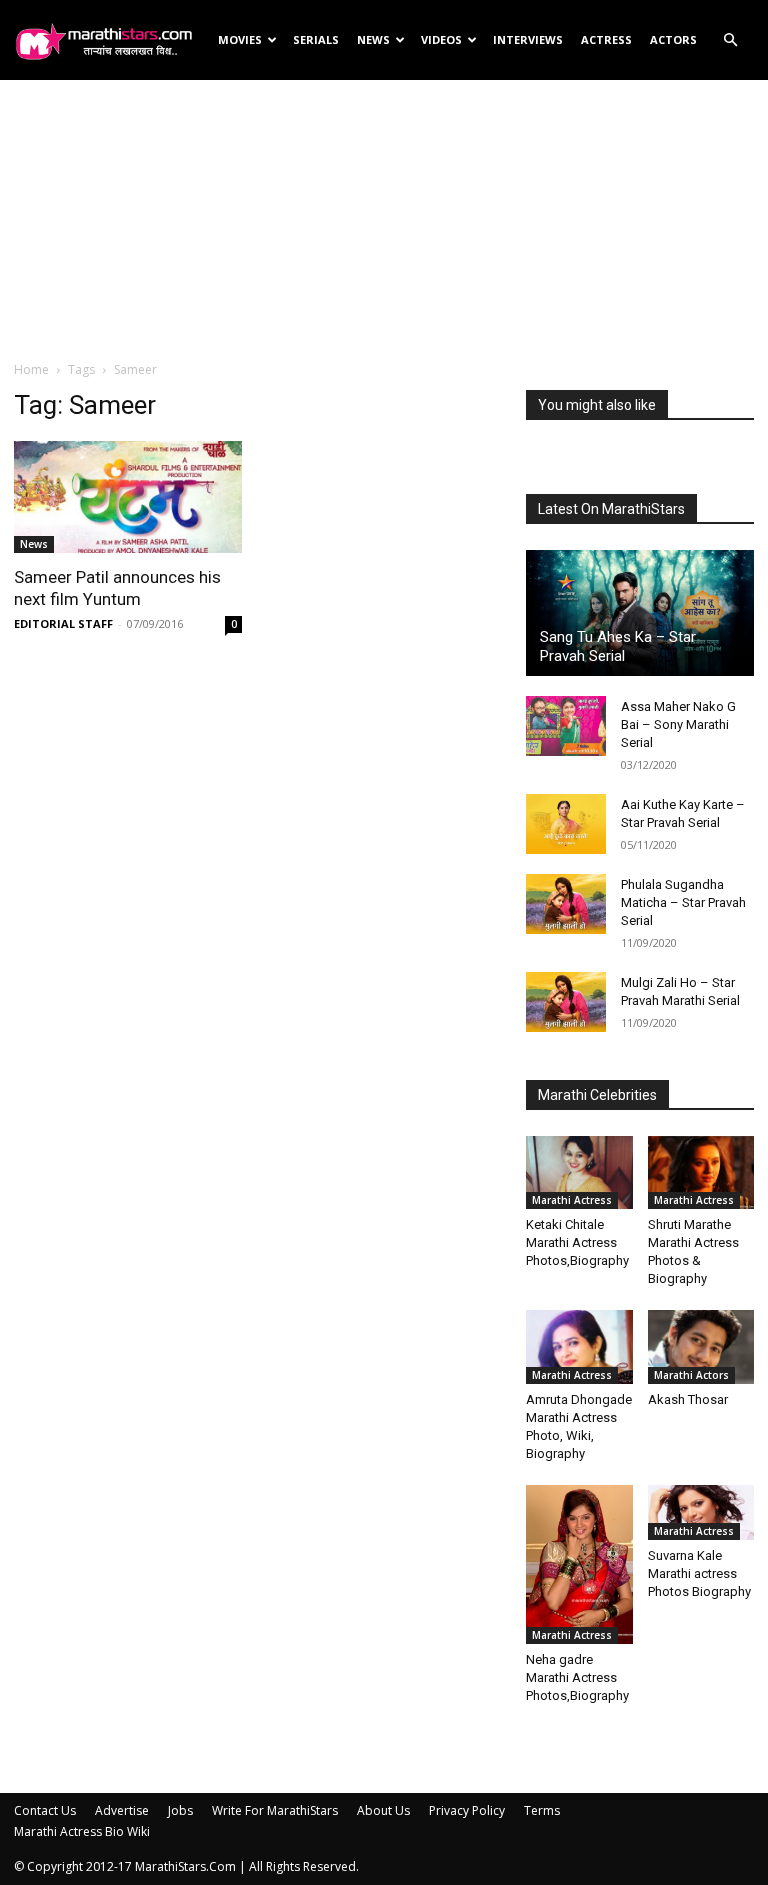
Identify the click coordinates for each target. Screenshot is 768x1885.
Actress (606, 39)
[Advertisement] (384, 219)
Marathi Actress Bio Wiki (82, 1831)
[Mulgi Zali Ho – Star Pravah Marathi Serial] (566, 1002)
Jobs (180, 1810)
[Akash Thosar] (701, 1346)
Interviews (528, 39)
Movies (240, 39)
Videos (441, 39)
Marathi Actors (691, 1375)
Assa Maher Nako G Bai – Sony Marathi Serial (678, 724)
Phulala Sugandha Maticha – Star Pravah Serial (683, 902)
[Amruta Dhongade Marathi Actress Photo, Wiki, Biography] (579, 1346)
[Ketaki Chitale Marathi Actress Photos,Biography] (579, 1172)
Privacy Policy (467, 1810)
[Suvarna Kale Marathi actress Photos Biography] (701, 1512)
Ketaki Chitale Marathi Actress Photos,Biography (577, 1242)
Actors (673, 39)
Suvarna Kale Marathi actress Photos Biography (699, 1573)
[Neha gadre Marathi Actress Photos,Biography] (579, 1565)
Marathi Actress (572, 1200)
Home (31, 369)
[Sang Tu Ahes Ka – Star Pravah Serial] (640, 613)
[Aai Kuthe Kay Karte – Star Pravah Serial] (566, 824)
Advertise (122, 1810)
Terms (542, 1810)
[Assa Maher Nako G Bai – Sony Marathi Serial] (566, 726)
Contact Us (45, 1810)
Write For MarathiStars (275, 1810)
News (373, 39)
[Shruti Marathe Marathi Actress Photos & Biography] (701, 1172)
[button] (730, 40)
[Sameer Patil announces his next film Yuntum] (128, 497)
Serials (316, 39)
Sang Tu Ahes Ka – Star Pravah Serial (618, 646)
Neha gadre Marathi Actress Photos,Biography (577, 1677)
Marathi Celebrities (597, 1095)
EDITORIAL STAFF (63, 623)
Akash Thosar (688, 1399)
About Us (383, 1810)
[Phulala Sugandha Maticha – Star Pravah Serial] (566, 904)
